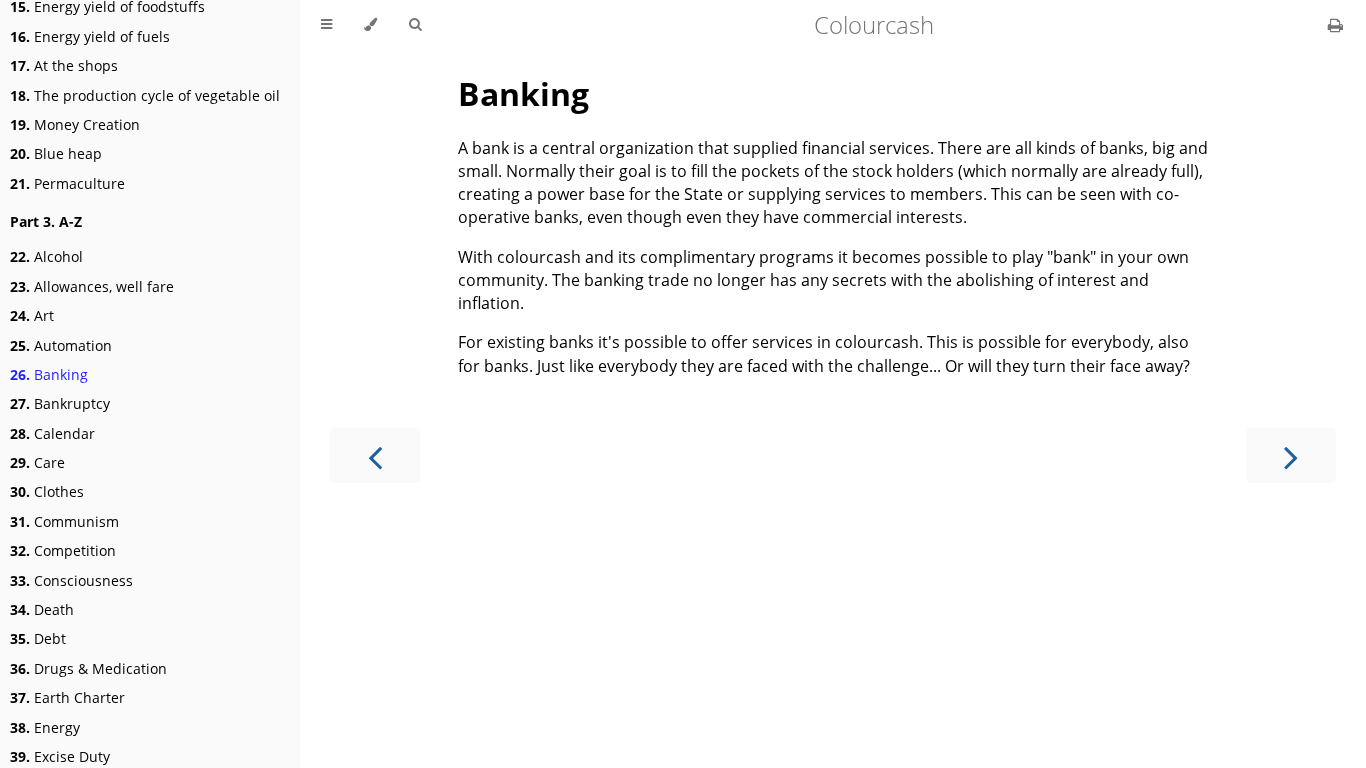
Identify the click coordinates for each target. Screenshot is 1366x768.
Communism (64, 521)
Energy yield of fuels (90, 36)
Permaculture (67, 183)
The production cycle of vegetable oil (145, 95)
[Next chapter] (1291, 455)
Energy (45, 727)
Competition (63, 550)
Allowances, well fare (92, 286)
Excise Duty (60, 756)
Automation (61, 345)
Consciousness (71, 580)
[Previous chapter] (375, 455)
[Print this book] (1335, 25)
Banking (49, 374)
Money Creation (75, 124)
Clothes (47, 491)
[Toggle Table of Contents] (326, 25)
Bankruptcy (60, 403)
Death (42, 609)
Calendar (52, 433)
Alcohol (46, 256)
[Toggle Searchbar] (415, 25)
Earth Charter (67, 697)
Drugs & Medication (88, 668)
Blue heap (56, 153)
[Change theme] (370, 25)
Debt (38, 638)
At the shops (64, 65)
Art (32, 315)
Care (37, 462)
